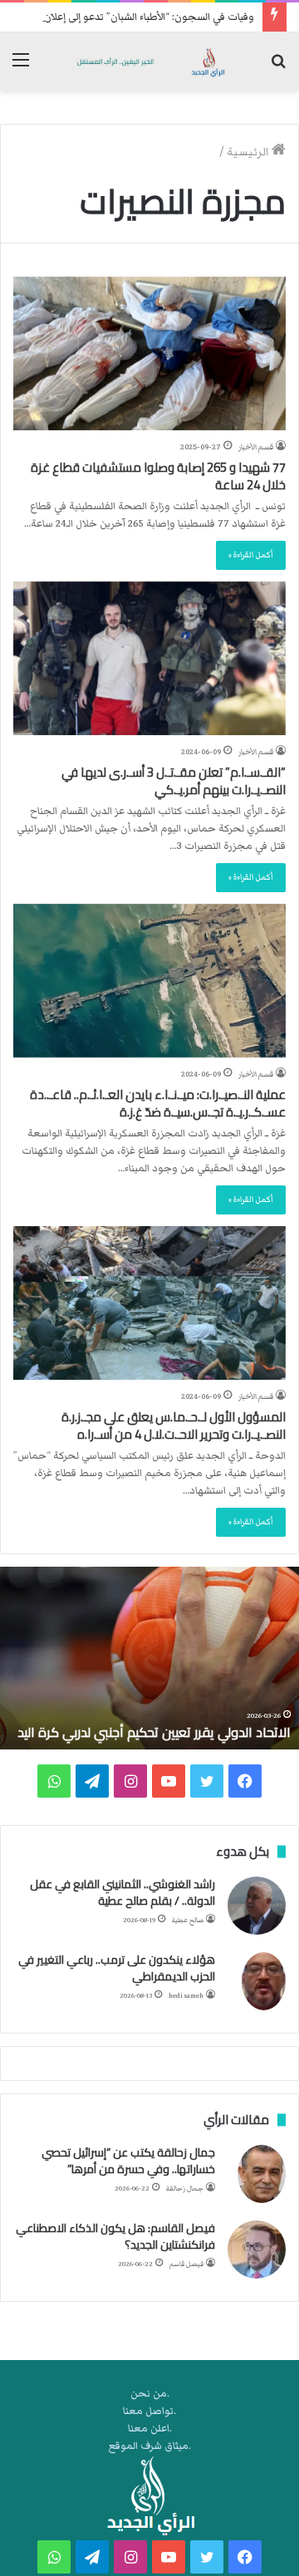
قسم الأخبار (256, 447)
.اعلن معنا (150, 2429)
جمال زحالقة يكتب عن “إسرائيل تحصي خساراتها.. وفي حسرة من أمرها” (128, 2161)
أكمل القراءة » (251, 555)
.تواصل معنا (149, 2411)
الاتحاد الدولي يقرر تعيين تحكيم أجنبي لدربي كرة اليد (154, 1732)
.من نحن (150, 2394)
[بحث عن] (278, 68)
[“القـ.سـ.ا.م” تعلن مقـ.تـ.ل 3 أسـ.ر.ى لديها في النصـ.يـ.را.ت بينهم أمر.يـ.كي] (149, 658)
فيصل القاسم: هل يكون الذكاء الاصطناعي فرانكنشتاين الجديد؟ (115, 2236)
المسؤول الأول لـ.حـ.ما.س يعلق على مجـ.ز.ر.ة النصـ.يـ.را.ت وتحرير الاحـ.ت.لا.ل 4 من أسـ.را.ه (174, 1425)
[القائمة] (21, 68)
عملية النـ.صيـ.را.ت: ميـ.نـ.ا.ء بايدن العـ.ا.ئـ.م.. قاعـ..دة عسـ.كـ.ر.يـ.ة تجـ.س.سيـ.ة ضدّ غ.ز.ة (158, 1103)
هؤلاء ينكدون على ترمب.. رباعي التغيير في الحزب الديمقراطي (117, 1968)
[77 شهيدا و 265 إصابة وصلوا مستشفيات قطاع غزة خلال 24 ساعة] (149, 353)
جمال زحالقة (185, 2188)
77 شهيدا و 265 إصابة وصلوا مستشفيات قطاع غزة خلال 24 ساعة (158, 476)
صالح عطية (188, 1920)
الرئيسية (249, 152)
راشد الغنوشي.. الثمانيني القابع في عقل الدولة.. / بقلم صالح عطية (123, 1892)
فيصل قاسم (186, 2264)
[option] (149, 1658)
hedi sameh (186, 1996)
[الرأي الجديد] (149, 61)
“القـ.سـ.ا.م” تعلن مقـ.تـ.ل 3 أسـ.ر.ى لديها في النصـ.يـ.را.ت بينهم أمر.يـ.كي (174, 781)
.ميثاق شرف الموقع (150, 2446)
